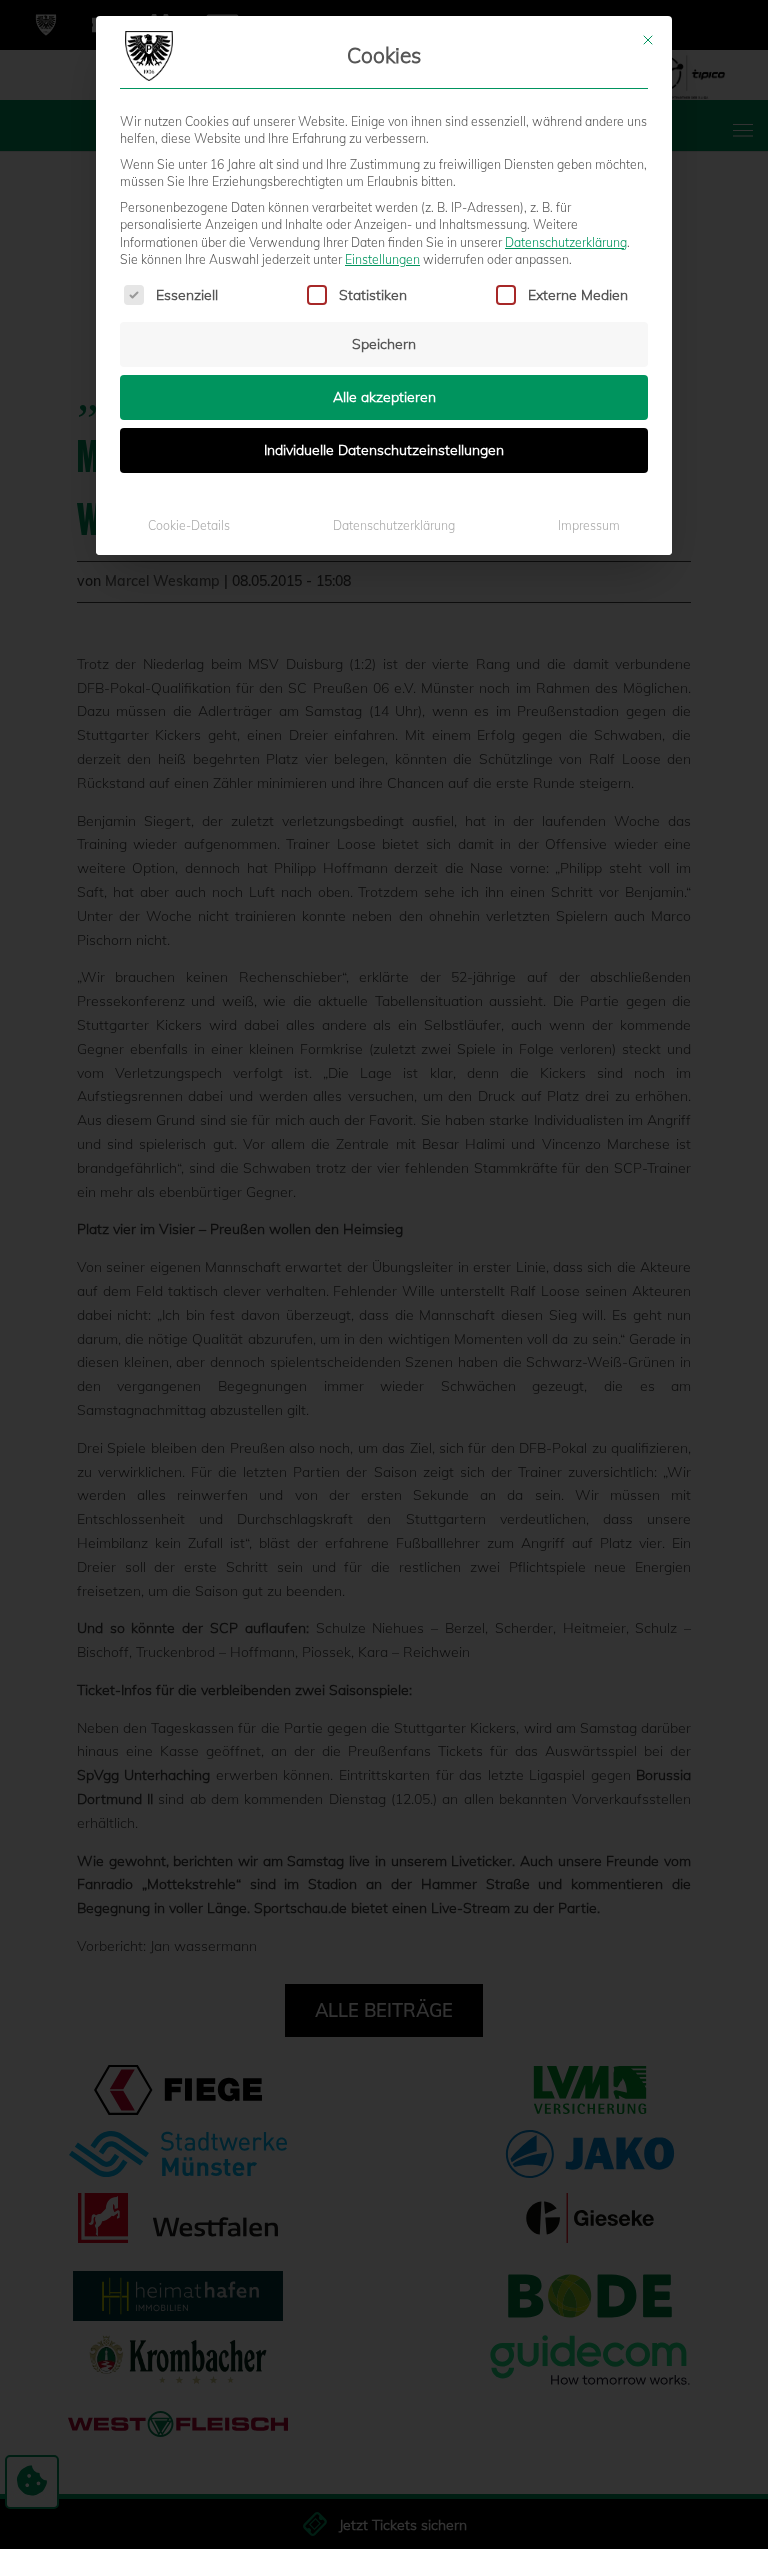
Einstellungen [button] (382, 259)
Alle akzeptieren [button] (384, 397)
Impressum (589, 525)
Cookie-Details (189, 525)
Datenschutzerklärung (566, 242)
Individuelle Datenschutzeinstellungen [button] (384, 450)
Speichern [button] (384, 344)
